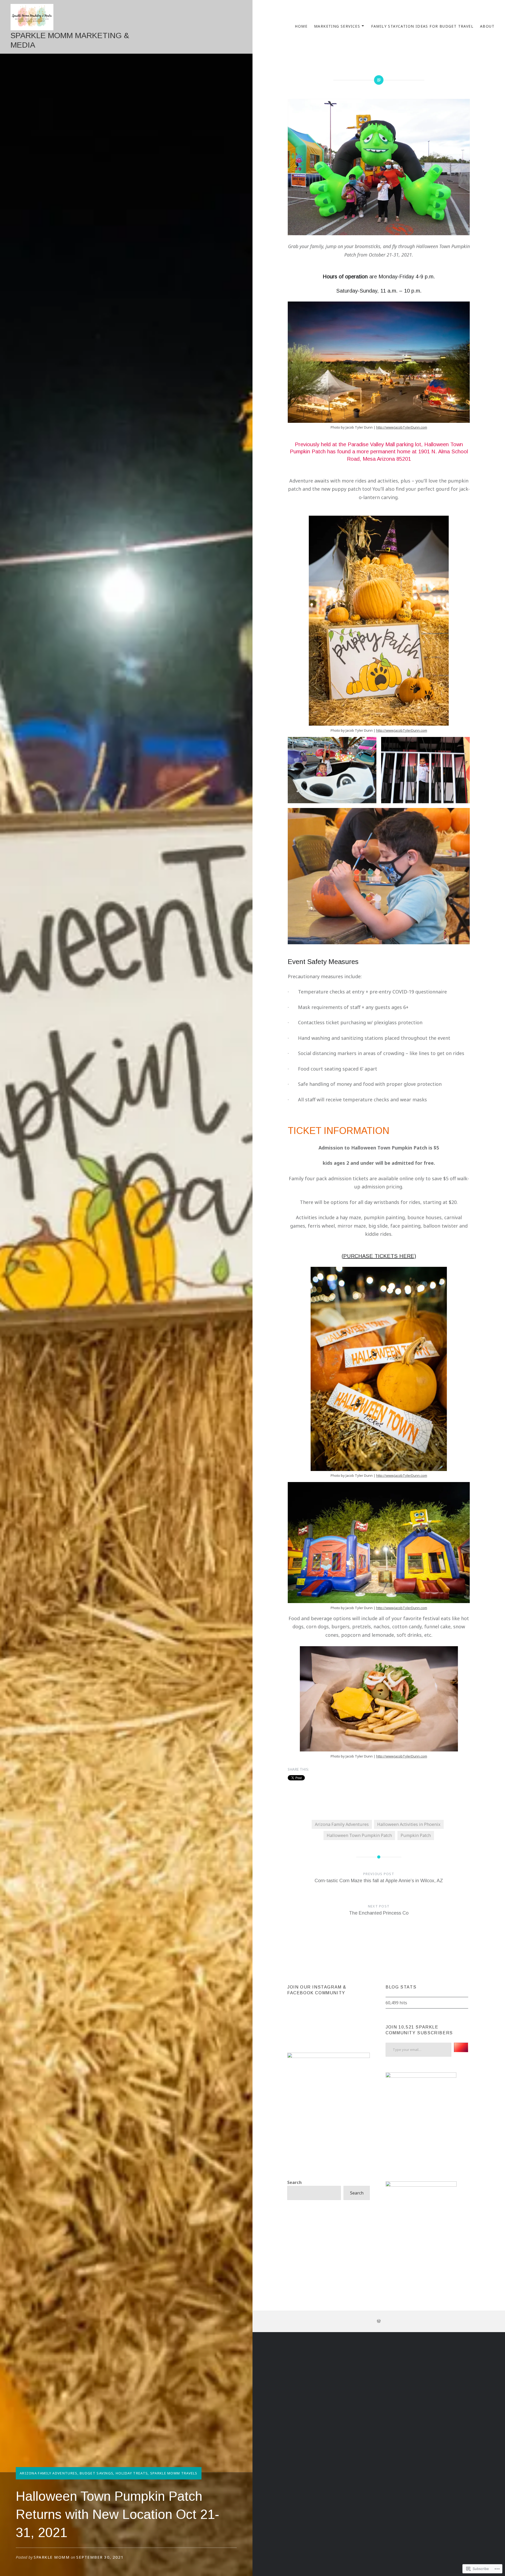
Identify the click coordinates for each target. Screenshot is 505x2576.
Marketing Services (337, 26)
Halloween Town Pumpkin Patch (359, 1835)
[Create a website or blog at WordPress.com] (379, 2321)
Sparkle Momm (52, 2557)
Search (294, 2182)
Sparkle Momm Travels (174, 2473)
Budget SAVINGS (97, 2473)
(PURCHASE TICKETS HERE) (379, 1256)
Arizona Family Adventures (49, 2473)
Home (301, 26)
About (487, 26)
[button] (332, 770)
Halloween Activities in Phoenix (409, 1824)
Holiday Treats (132, 2473)
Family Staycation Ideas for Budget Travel (422, 26)
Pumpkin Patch (416, 1835)
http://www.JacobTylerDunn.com (402, 427)
